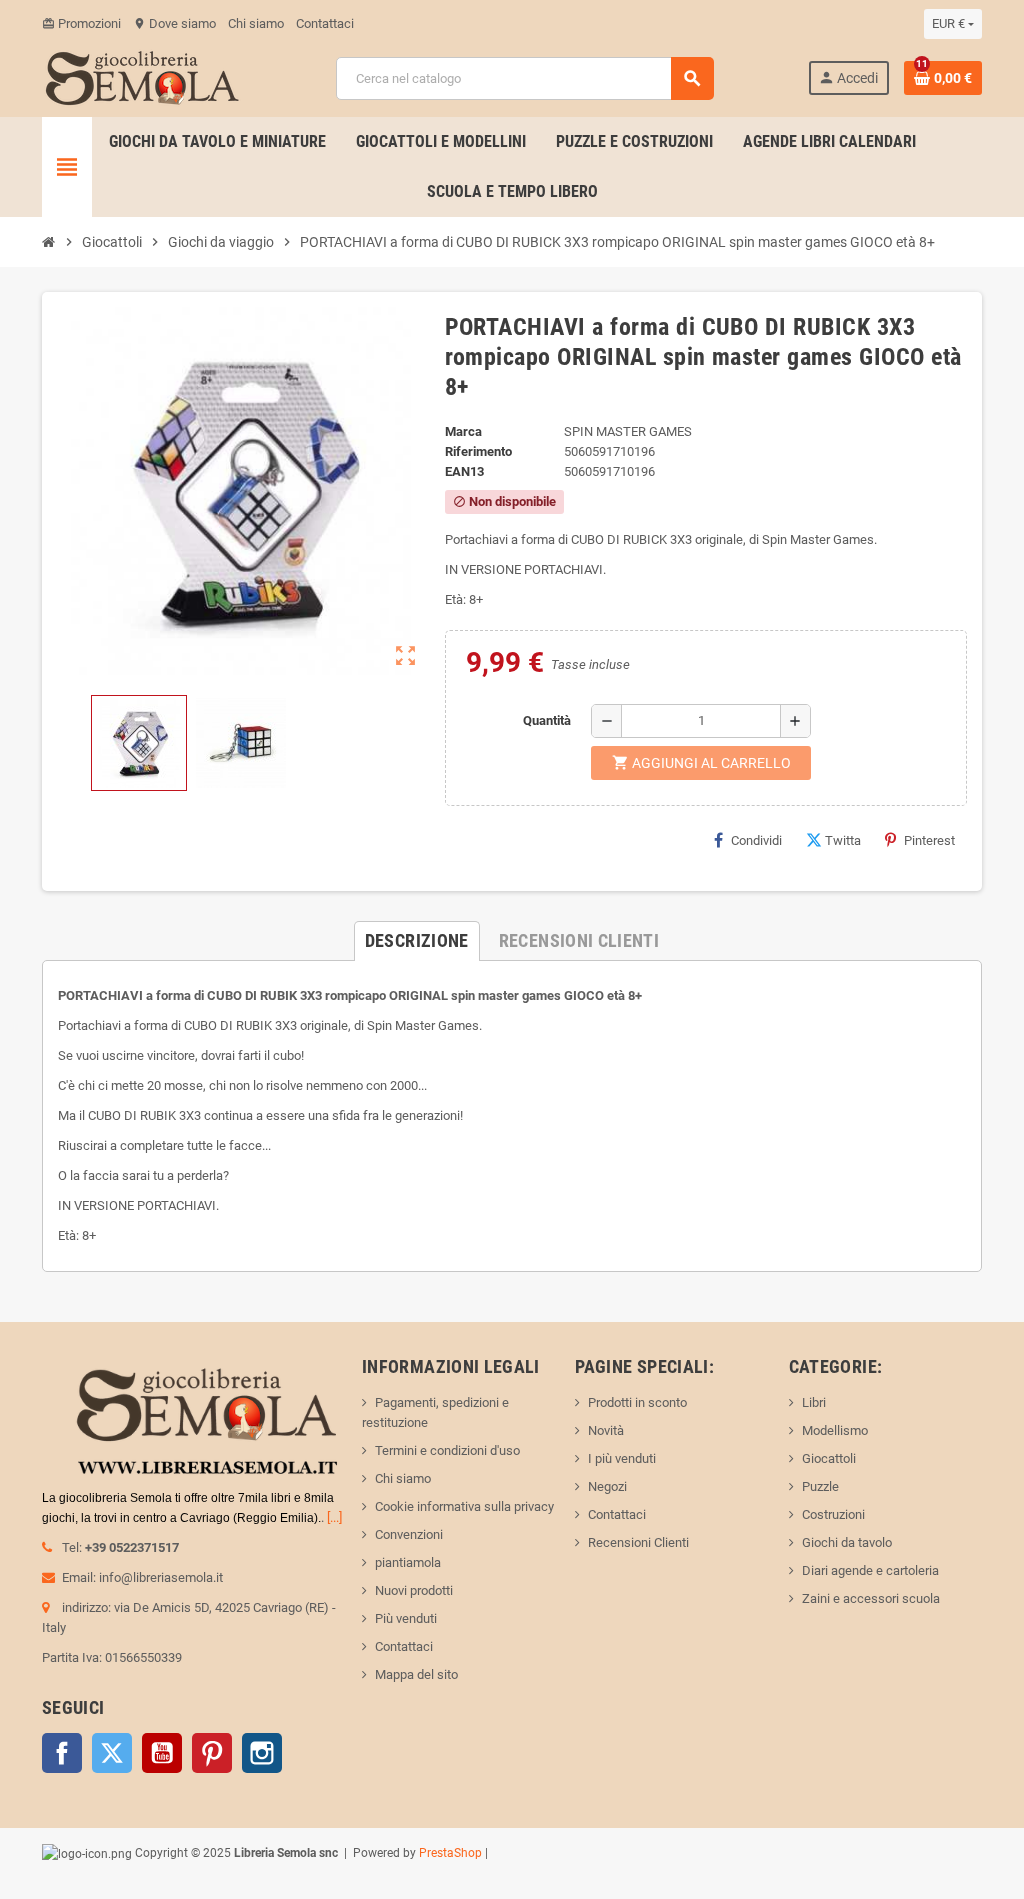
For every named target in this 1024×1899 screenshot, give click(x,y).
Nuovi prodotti (414, 1590)
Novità (606, 1430)
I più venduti (622, 1458)
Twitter (112, 1753)
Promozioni (81, 23)
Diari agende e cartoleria (870, 1570)
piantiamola (408, 1562)
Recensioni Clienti (638, 1542)
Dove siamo (174, 23)
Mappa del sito (416, 1674)
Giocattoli (829, 1458)
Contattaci (325, 23)
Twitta (843, 840)
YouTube (162, 1753)
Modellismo (835, 1430)
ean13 (464, 471)
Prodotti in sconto (637, 1402)
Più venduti (406, 1618)
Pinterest (929, 840)
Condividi (756, 840)
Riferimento (478, 451)
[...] (334, 1517)
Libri (814, 1402)
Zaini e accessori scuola (871, 1598)
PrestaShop (450, 1853)
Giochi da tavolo (847, 1542)
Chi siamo (256, 23)
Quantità (547, 720)
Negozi (607, 1486)
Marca (463, 431)
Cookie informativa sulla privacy (464, 1506)
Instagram (262, 1753)
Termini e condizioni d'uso (447, 1450)
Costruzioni (833, 1514)
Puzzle (820, 1486)
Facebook (62, 1753)
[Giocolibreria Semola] (142, 76)
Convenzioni (409, 1534)
